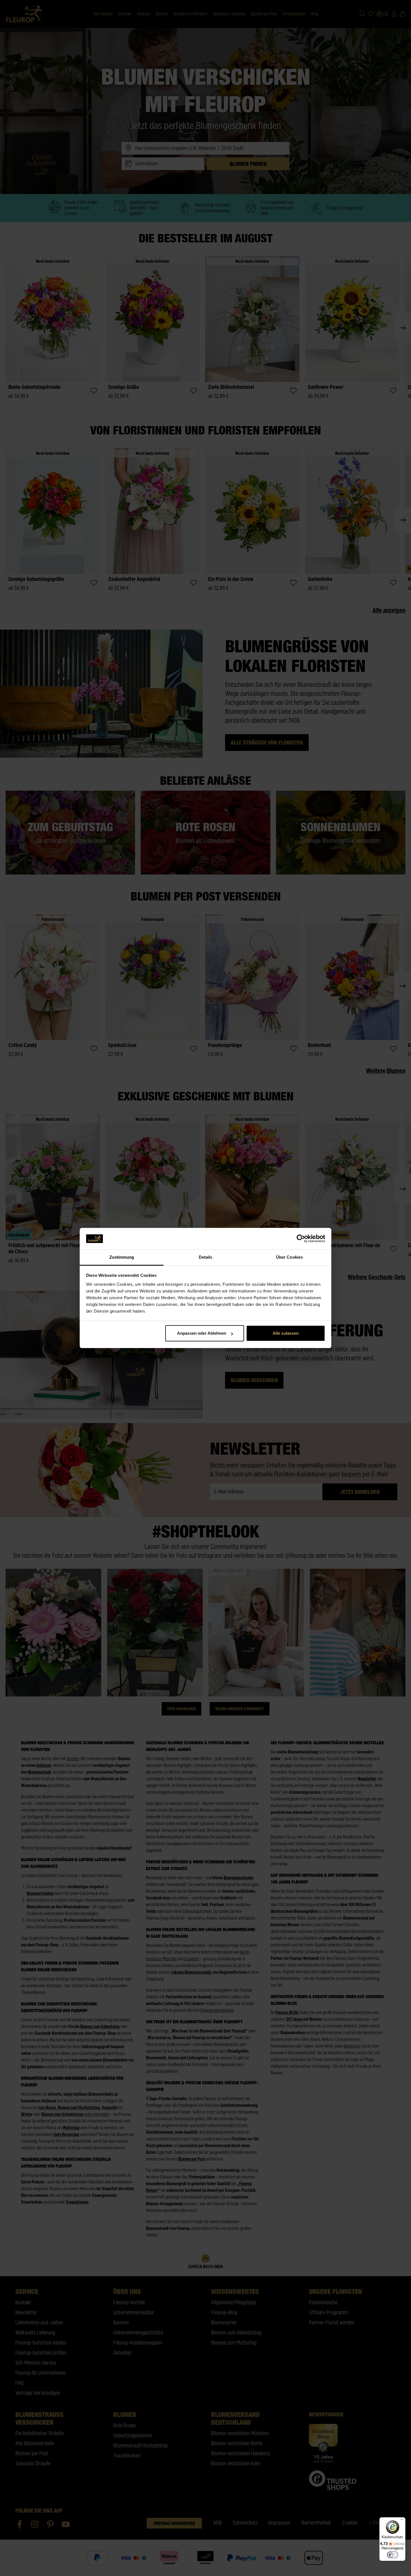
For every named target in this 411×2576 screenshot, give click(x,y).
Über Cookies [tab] (289, 1257)
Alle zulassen (286, 1333)
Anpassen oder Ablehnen (202, 1333)
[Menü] (402, 2521)
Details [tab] (206, 1257)
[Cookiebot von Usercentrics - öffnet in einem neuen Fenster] (301, 1239)
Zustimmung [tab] (122, 1257)
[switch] (393, 2555)
